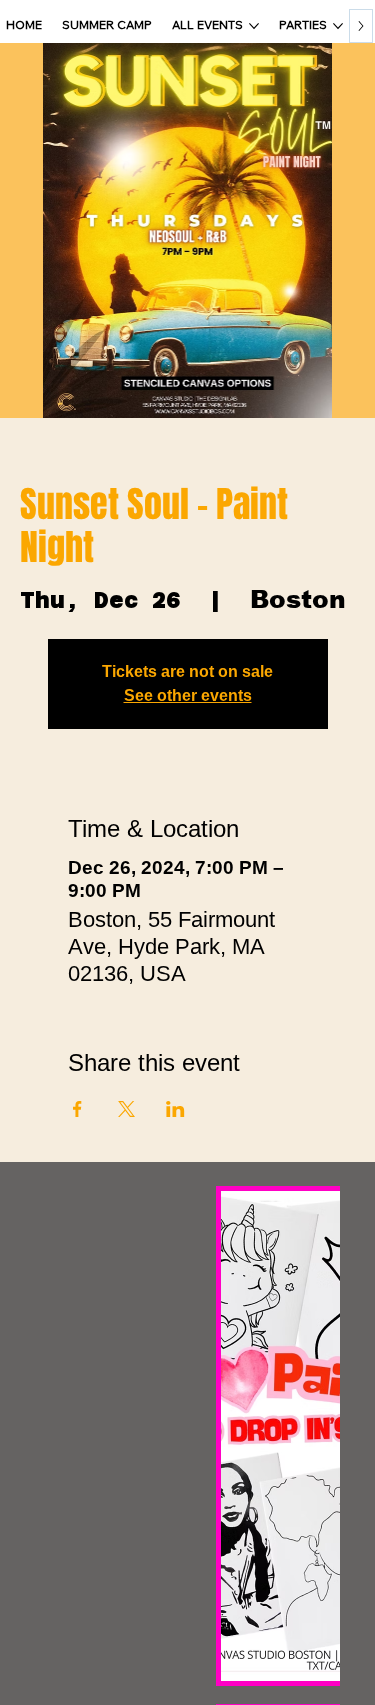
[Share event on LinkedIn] (175, 1109)
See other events (188, 695)
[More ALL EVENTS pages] (254, 26)
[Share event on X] (126, 1109)
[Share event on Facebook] (77, 1109)
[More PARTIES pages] (338, 26)
